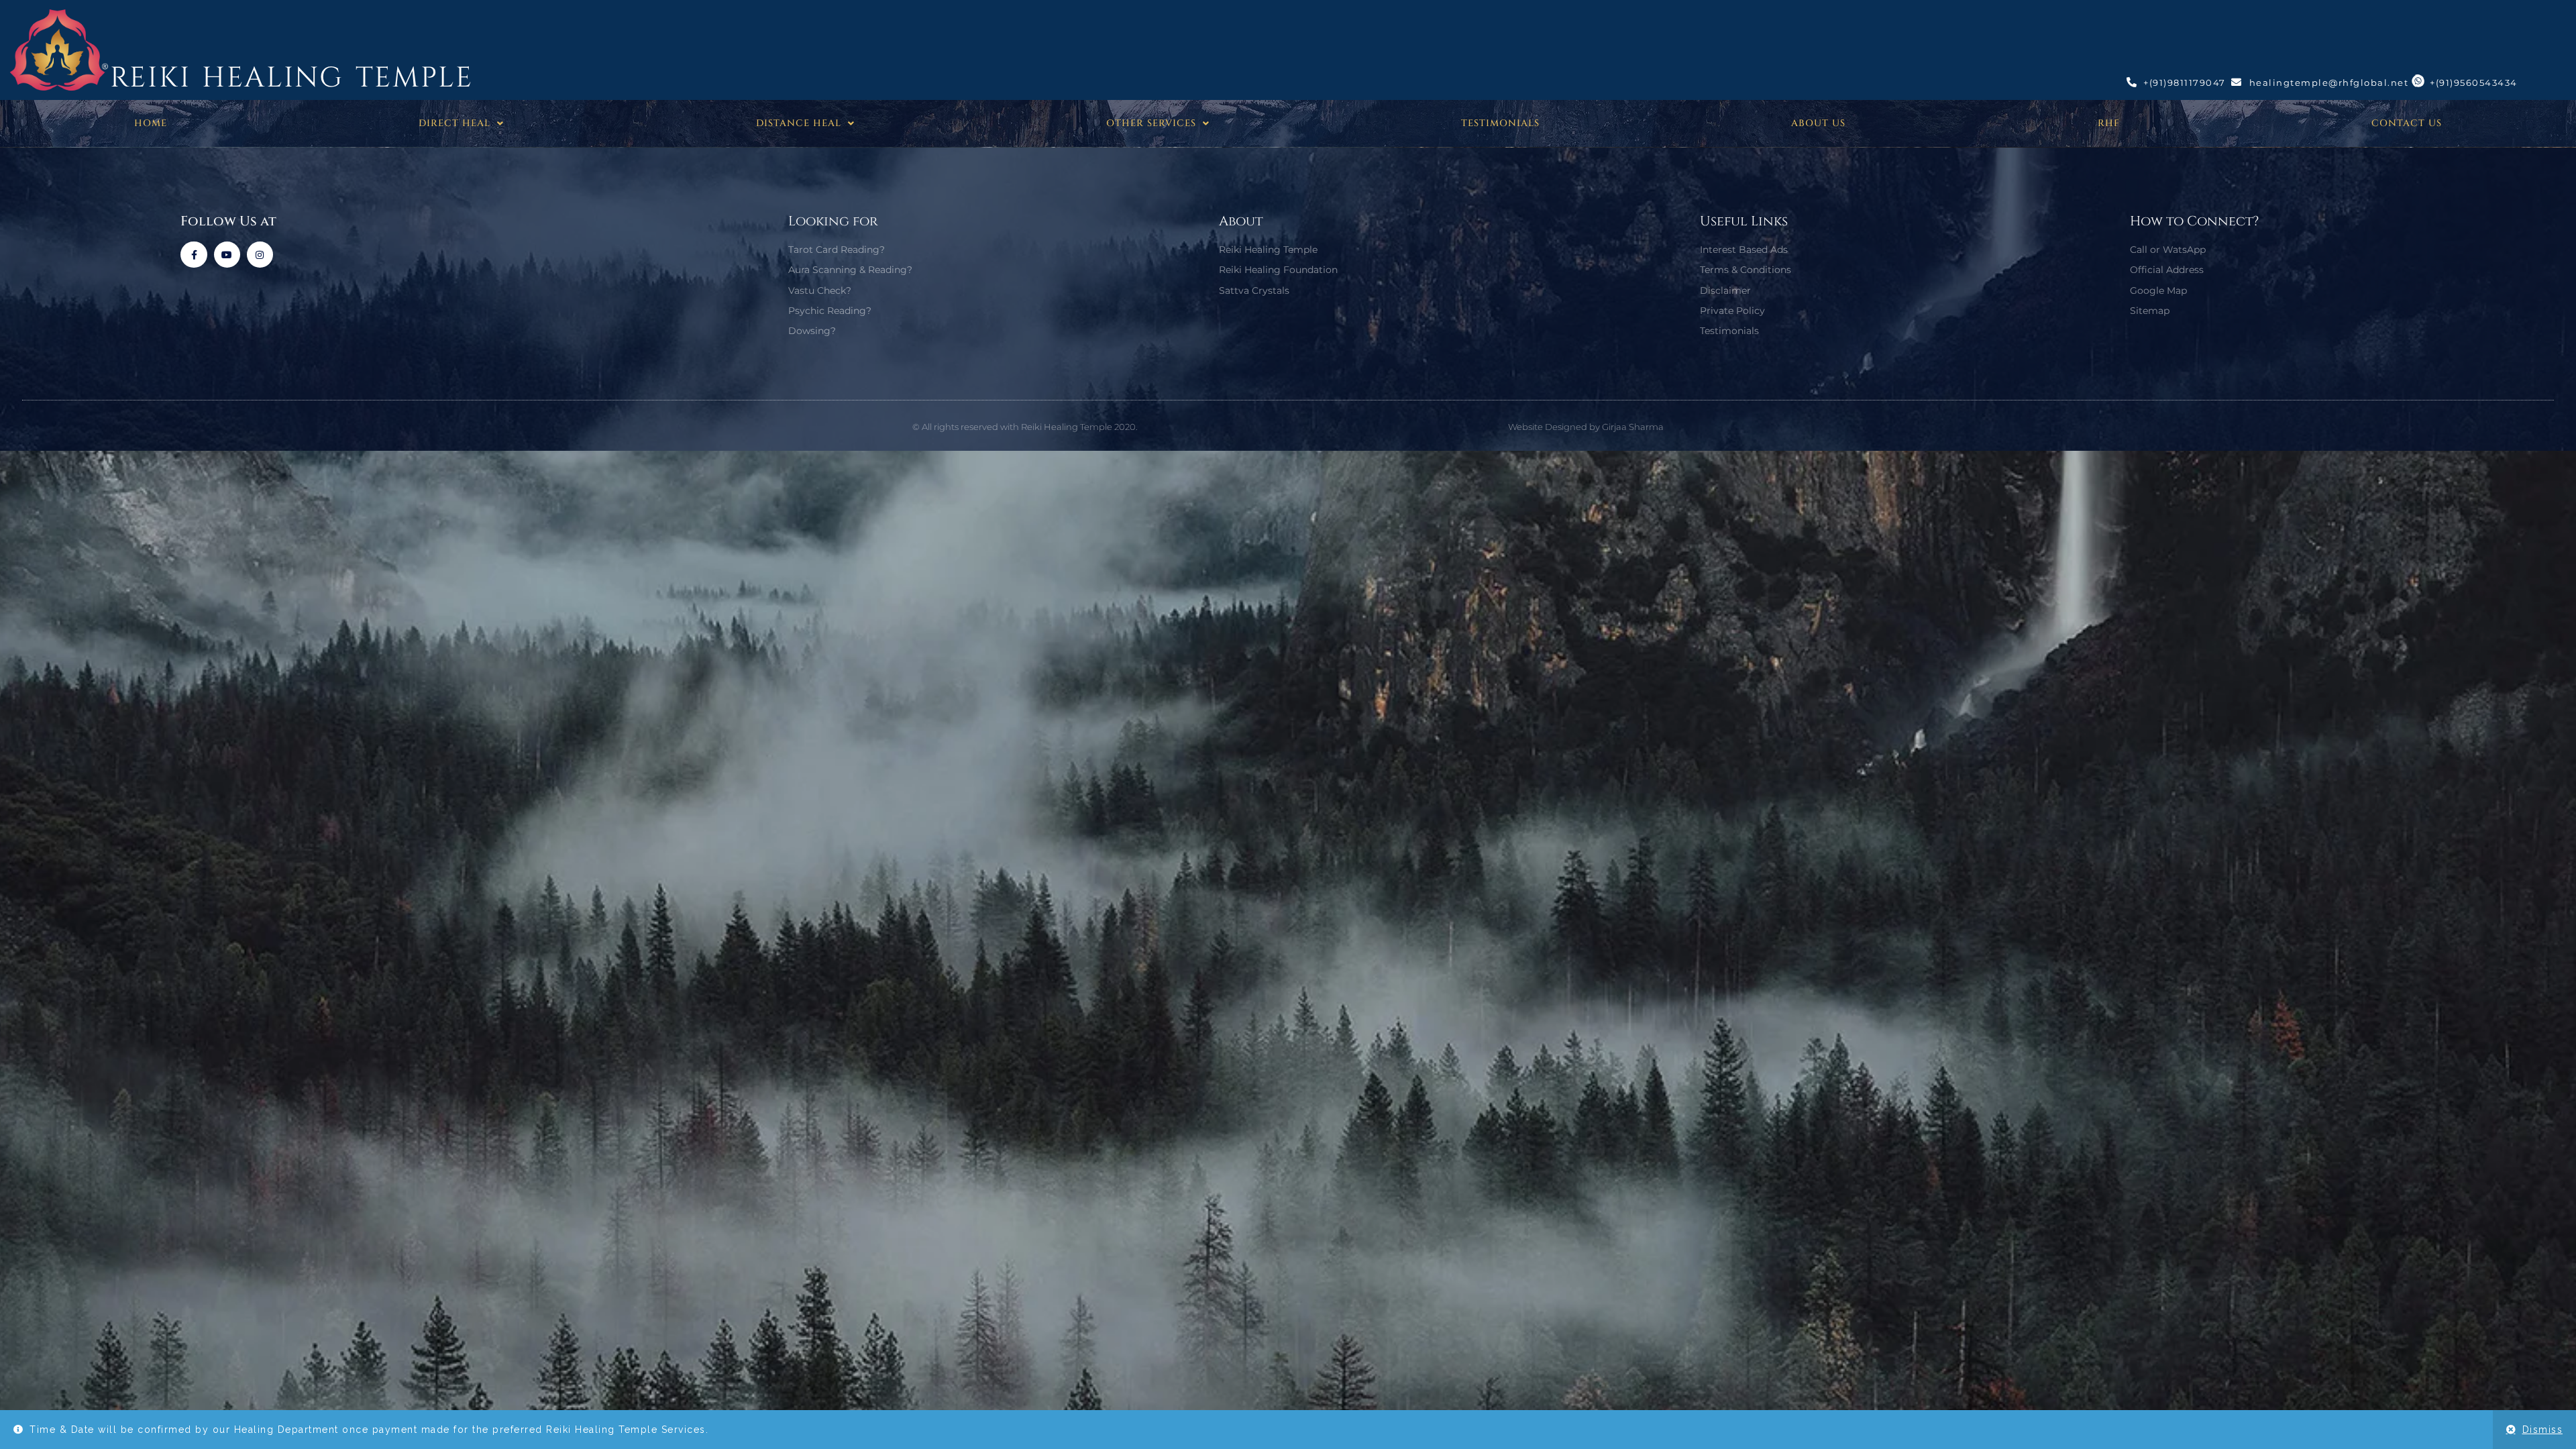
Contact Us (2407, 123)
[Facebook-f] (194, 255)
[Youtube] (227, 255)
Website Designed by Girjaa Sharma (1586, 427)
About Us (1818, 123)
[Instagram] (260, 255)
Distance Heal (799, 123)
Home (151, 123)
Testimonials (1500, 123)
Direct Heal (454, 123)
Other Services (1151, 123)
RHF (2109, 123)
